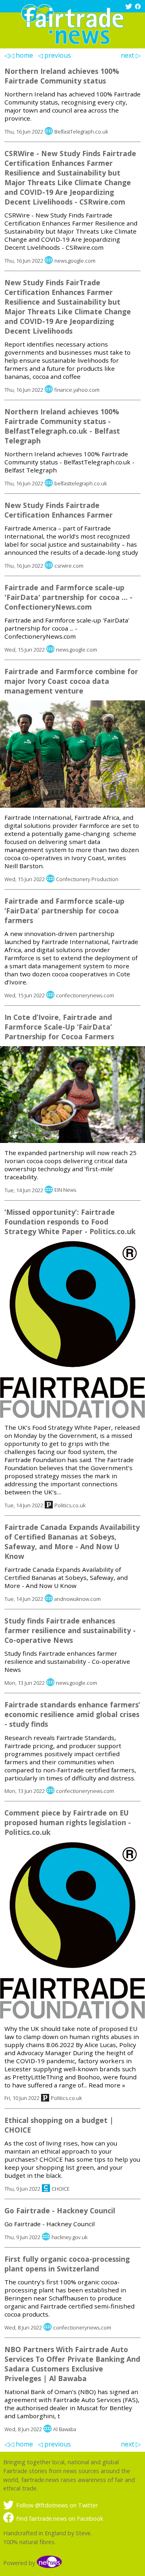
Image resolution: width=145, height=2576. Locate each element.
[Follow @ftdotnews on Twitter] (129, 7)
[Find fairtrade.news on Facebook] (139, 7)
